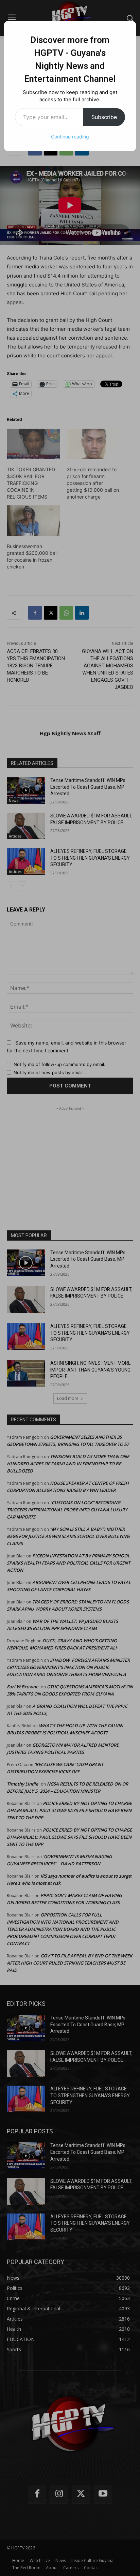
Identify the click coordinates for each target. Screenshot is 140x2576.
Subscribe (104, 117)
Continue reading (70, 137)
